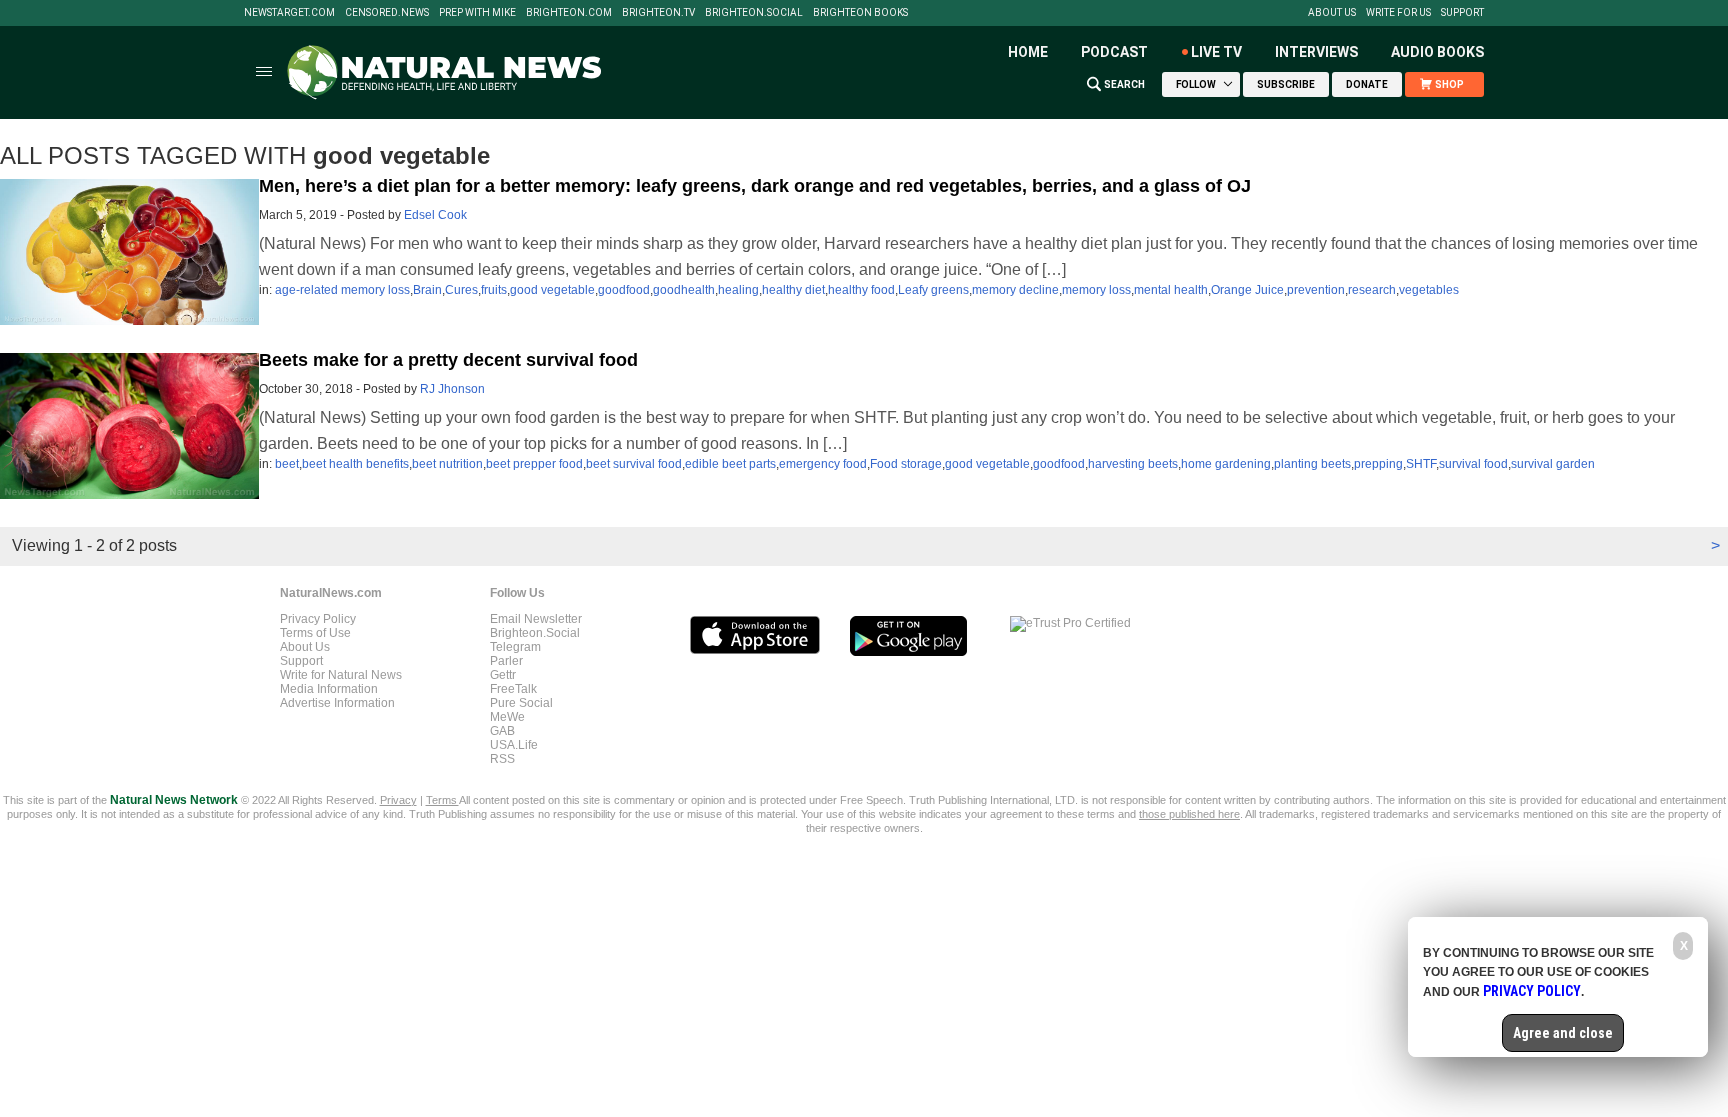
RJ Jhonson (452, 389)
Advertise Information (337, 703)
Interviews (1316, 52)
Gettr (503, 675)
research (1372, 290)
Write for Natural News (341, 675)
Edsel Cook (435, 215)
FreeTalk (513, 689)
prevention (1316, 290)
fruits (494, 290)
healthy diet (793, 290)
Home (1028, 52)
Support (1462, 13)
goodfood (624, 290)
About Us (1332, 13)
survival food (1473, 464)
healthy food (861, 290)
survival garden (1553, 464)
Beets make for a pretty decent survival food (448, 360)
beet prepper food (534, 464)
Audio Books (1437, 52)
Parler (506, 661)
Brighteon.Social (754, 13)
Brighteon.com (569, 13)
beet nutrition (447, 464)
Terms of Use (315, 633)
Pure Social (521, 703)
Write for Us (1398, 13)
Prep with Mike (477, 13)
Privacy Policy (318, 619)
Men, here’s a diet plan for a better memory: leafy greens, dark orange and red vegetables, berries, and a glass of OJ (755, 186)
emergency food (823, 464)
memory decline (1015, 290)
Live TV (1216, 52)
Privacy (398, 800)
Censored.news (387, 13)
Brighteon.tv (658, 13)
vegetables (1429, 290)
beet (287, 464)
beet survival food (634, 464)
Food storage (906, 464)
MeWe (507, 717)
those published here (1189, 814)
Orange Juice (1247, 290)
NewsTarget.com (289, 13)
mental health (1171, 290)
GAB (502, 731)
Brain (427, 290)
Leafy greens (933, 290)
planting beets (1312, 464)
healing (738, 290)
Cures (461, 290)
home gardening (1226, 464)
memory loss (1096, 290)
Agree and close (1563, 1033)
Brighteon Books (860, 13)
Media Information (329, 689)
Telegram (515, 647)
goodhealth (684, 290)
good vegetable (552, 290)
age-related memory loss (342, 290)
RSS (502, 759)
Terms (442, 800)
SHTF (1421, 464)
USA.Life (514, 745)
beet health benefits (355, 464)
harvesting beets (1133, 464)
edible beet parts (730, 464)
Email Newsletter (536, 619)
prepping (1378, 464)
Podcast (1114, 52)
